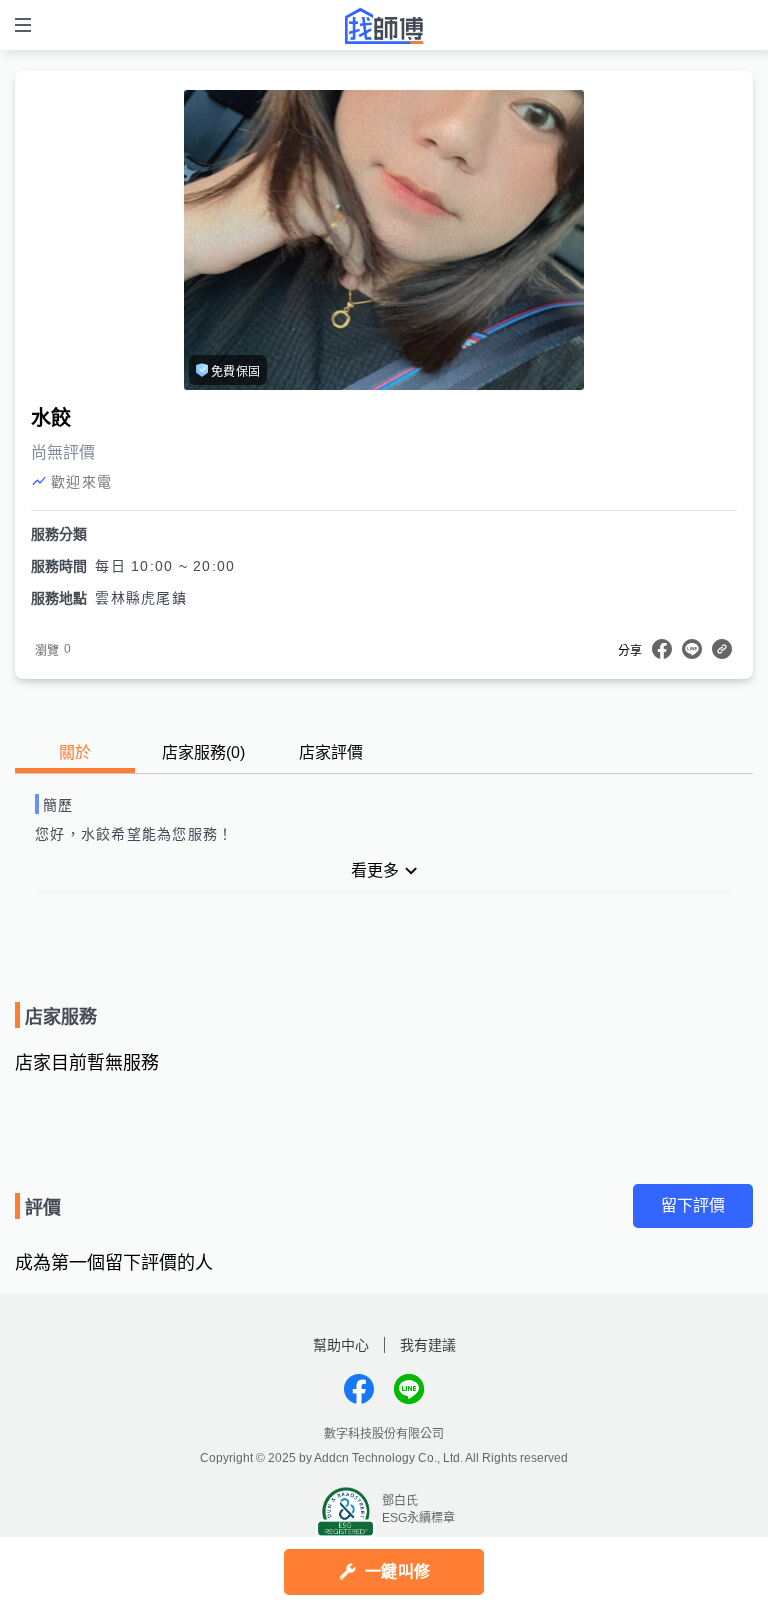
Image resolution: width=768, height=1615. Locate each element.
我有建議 (428, 1345)
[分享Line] (692, 649)
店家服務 (203, 752)
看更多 (375, 870)
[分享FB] (662, 649)
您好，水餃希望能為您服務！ (134, 834)
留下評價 (693, 1205)
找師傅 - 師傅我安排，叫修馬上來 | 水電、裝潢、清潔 (384, 26)
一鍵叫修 (397, 1571)
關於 (75, 752)
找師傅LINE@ (409, 1389)
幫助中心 (341, 1345)
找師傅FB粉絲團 (359, 1389)
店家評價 (331, 752)
